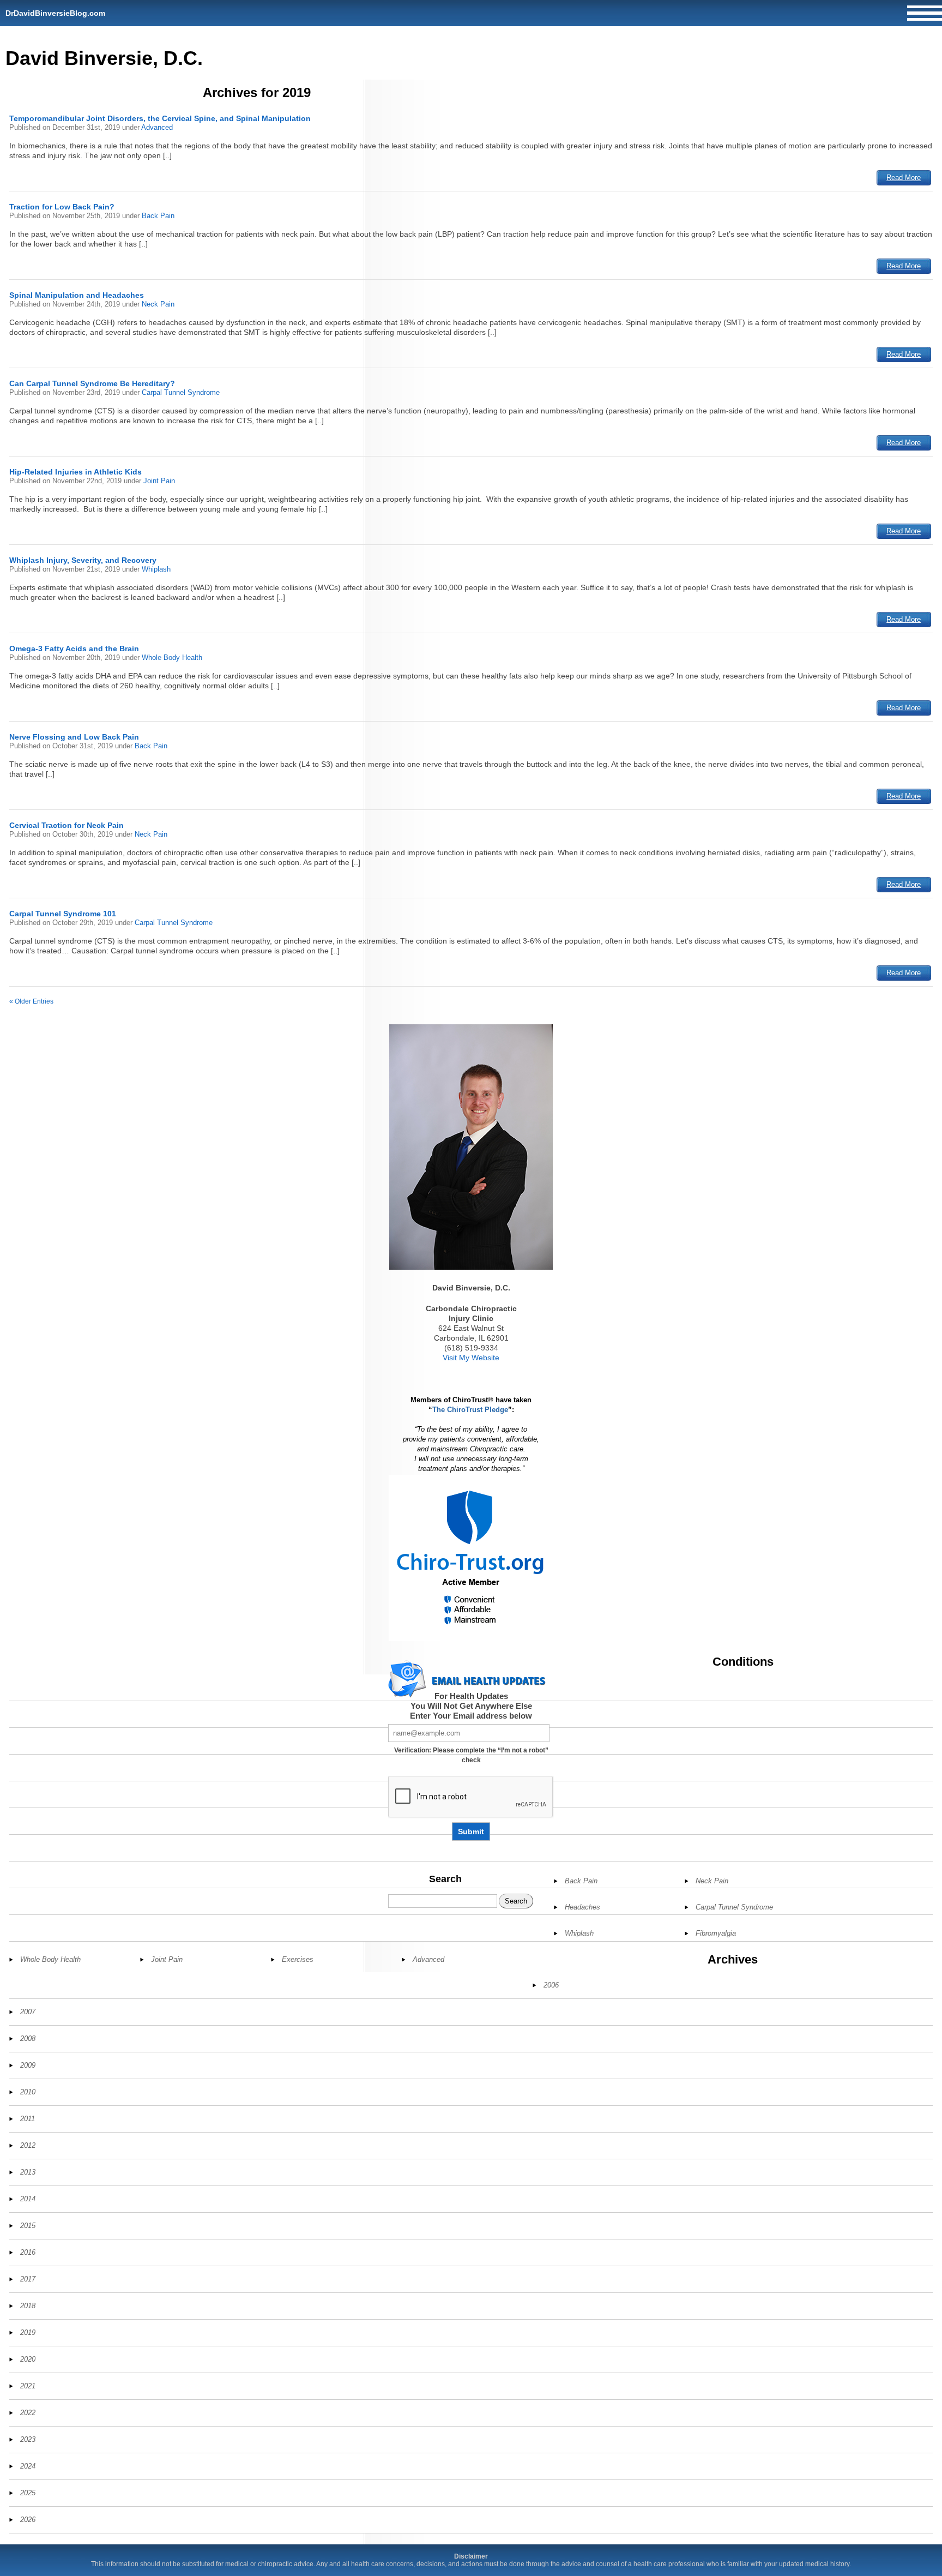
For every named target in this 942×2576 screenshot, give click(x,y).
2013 (28, 2172)
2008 (28, 2038)
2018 (28, 2306)
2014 (28, 2199)
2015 (28, 2226)
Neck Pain (158, 304)
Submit (471, 1832)
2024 (28, 2466)
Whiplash (156, 569)
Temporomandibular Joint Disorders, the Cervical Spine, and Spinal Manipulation (160, 118)
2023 (28, 2439)
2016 (28, 2252)
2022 (28, 2413)
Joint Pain (159, 481)
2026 (28, 2520)
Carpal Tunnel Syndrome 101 (63, 914)
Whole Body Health (172, 657)
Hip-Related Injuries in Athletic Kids (76, 472)
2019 (28, 2332)
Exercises (298, 1959)
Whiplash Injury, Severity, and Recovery (83, 560)
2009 (28, 2065)
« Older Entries (31, 1001)
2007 (28, 2012)
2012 (28, 2145)
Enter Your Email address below (471, 1716)
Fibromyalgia (716, 1933)
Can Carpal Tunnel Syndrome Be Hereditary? (92, 383)
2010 (28, 2092)
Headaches (582, 1907)
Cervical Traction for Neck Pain (67, 825)
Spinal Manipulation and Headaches (77, 295)
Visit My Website (471, 1358)
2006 (551, 1985)
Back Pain (158, 216)
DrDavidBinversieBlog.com (55, 13)
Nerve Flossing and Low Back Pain (74, 737)
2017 (28, 2279)
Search (445, 1879)
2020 (28, 2359)
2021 (28, 2386)
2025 (28, 2493)
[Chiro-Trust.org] (471, 1558)
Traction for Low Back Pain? (62, 207)
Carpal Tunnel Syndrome (181, 392)
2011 (28, 2119)
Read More (904, 178)
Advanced (157, 127)
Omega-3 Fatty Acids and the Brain (74, 648)
